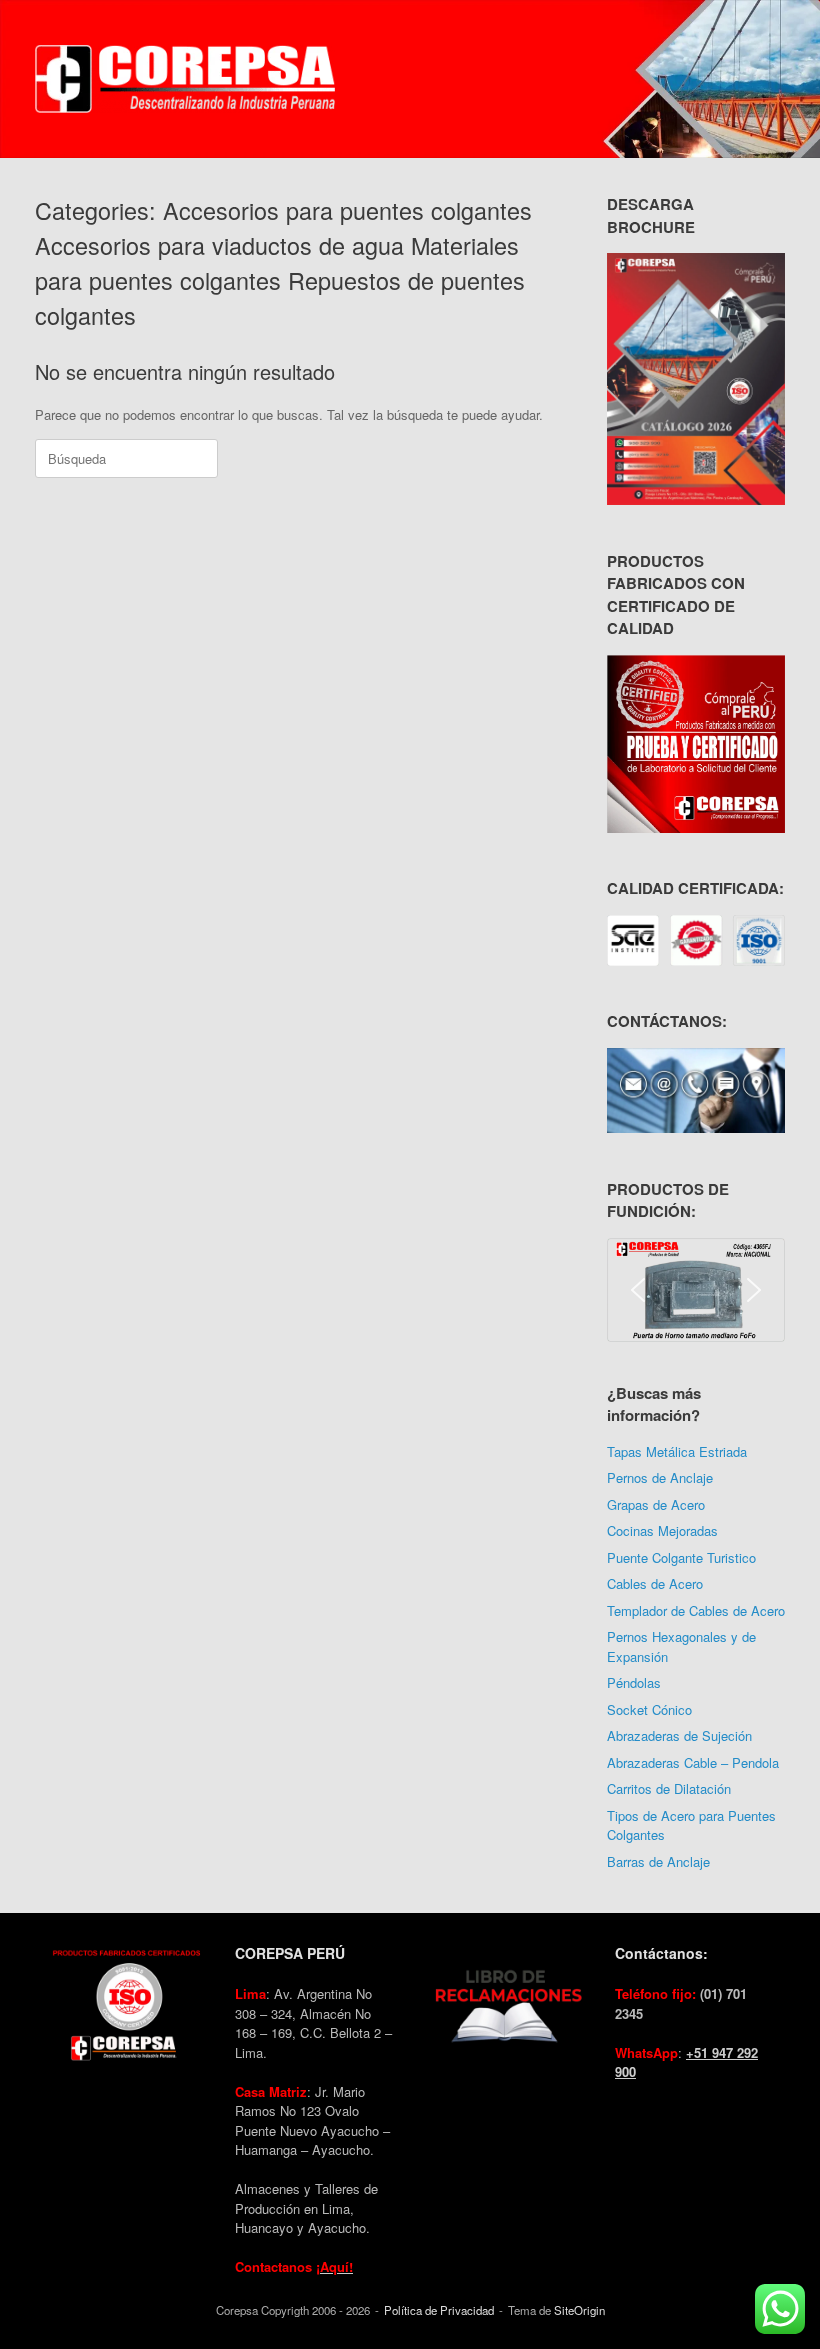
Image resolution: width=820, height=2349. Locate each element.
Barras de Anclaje (658, 1861)
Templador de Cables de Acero (696, 1610)
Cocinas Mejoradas (662, 1530)
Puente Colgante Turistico (681, 1557)
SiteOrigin (579, 2310)
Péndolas (634, 1682)
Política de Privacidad (439, 2310)
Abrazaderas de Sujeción (679, 1735)
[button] (638, 1290)
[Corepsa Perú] (185, 79)
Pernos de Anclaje (660, 1477)
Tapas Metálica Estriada (677, 1451)
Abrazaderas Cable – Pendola (693, 1762)
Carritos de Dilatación (669, 1788)
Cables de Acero (655, 1583)
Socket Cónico (649, 1709)
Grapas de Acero (656, 1504)
